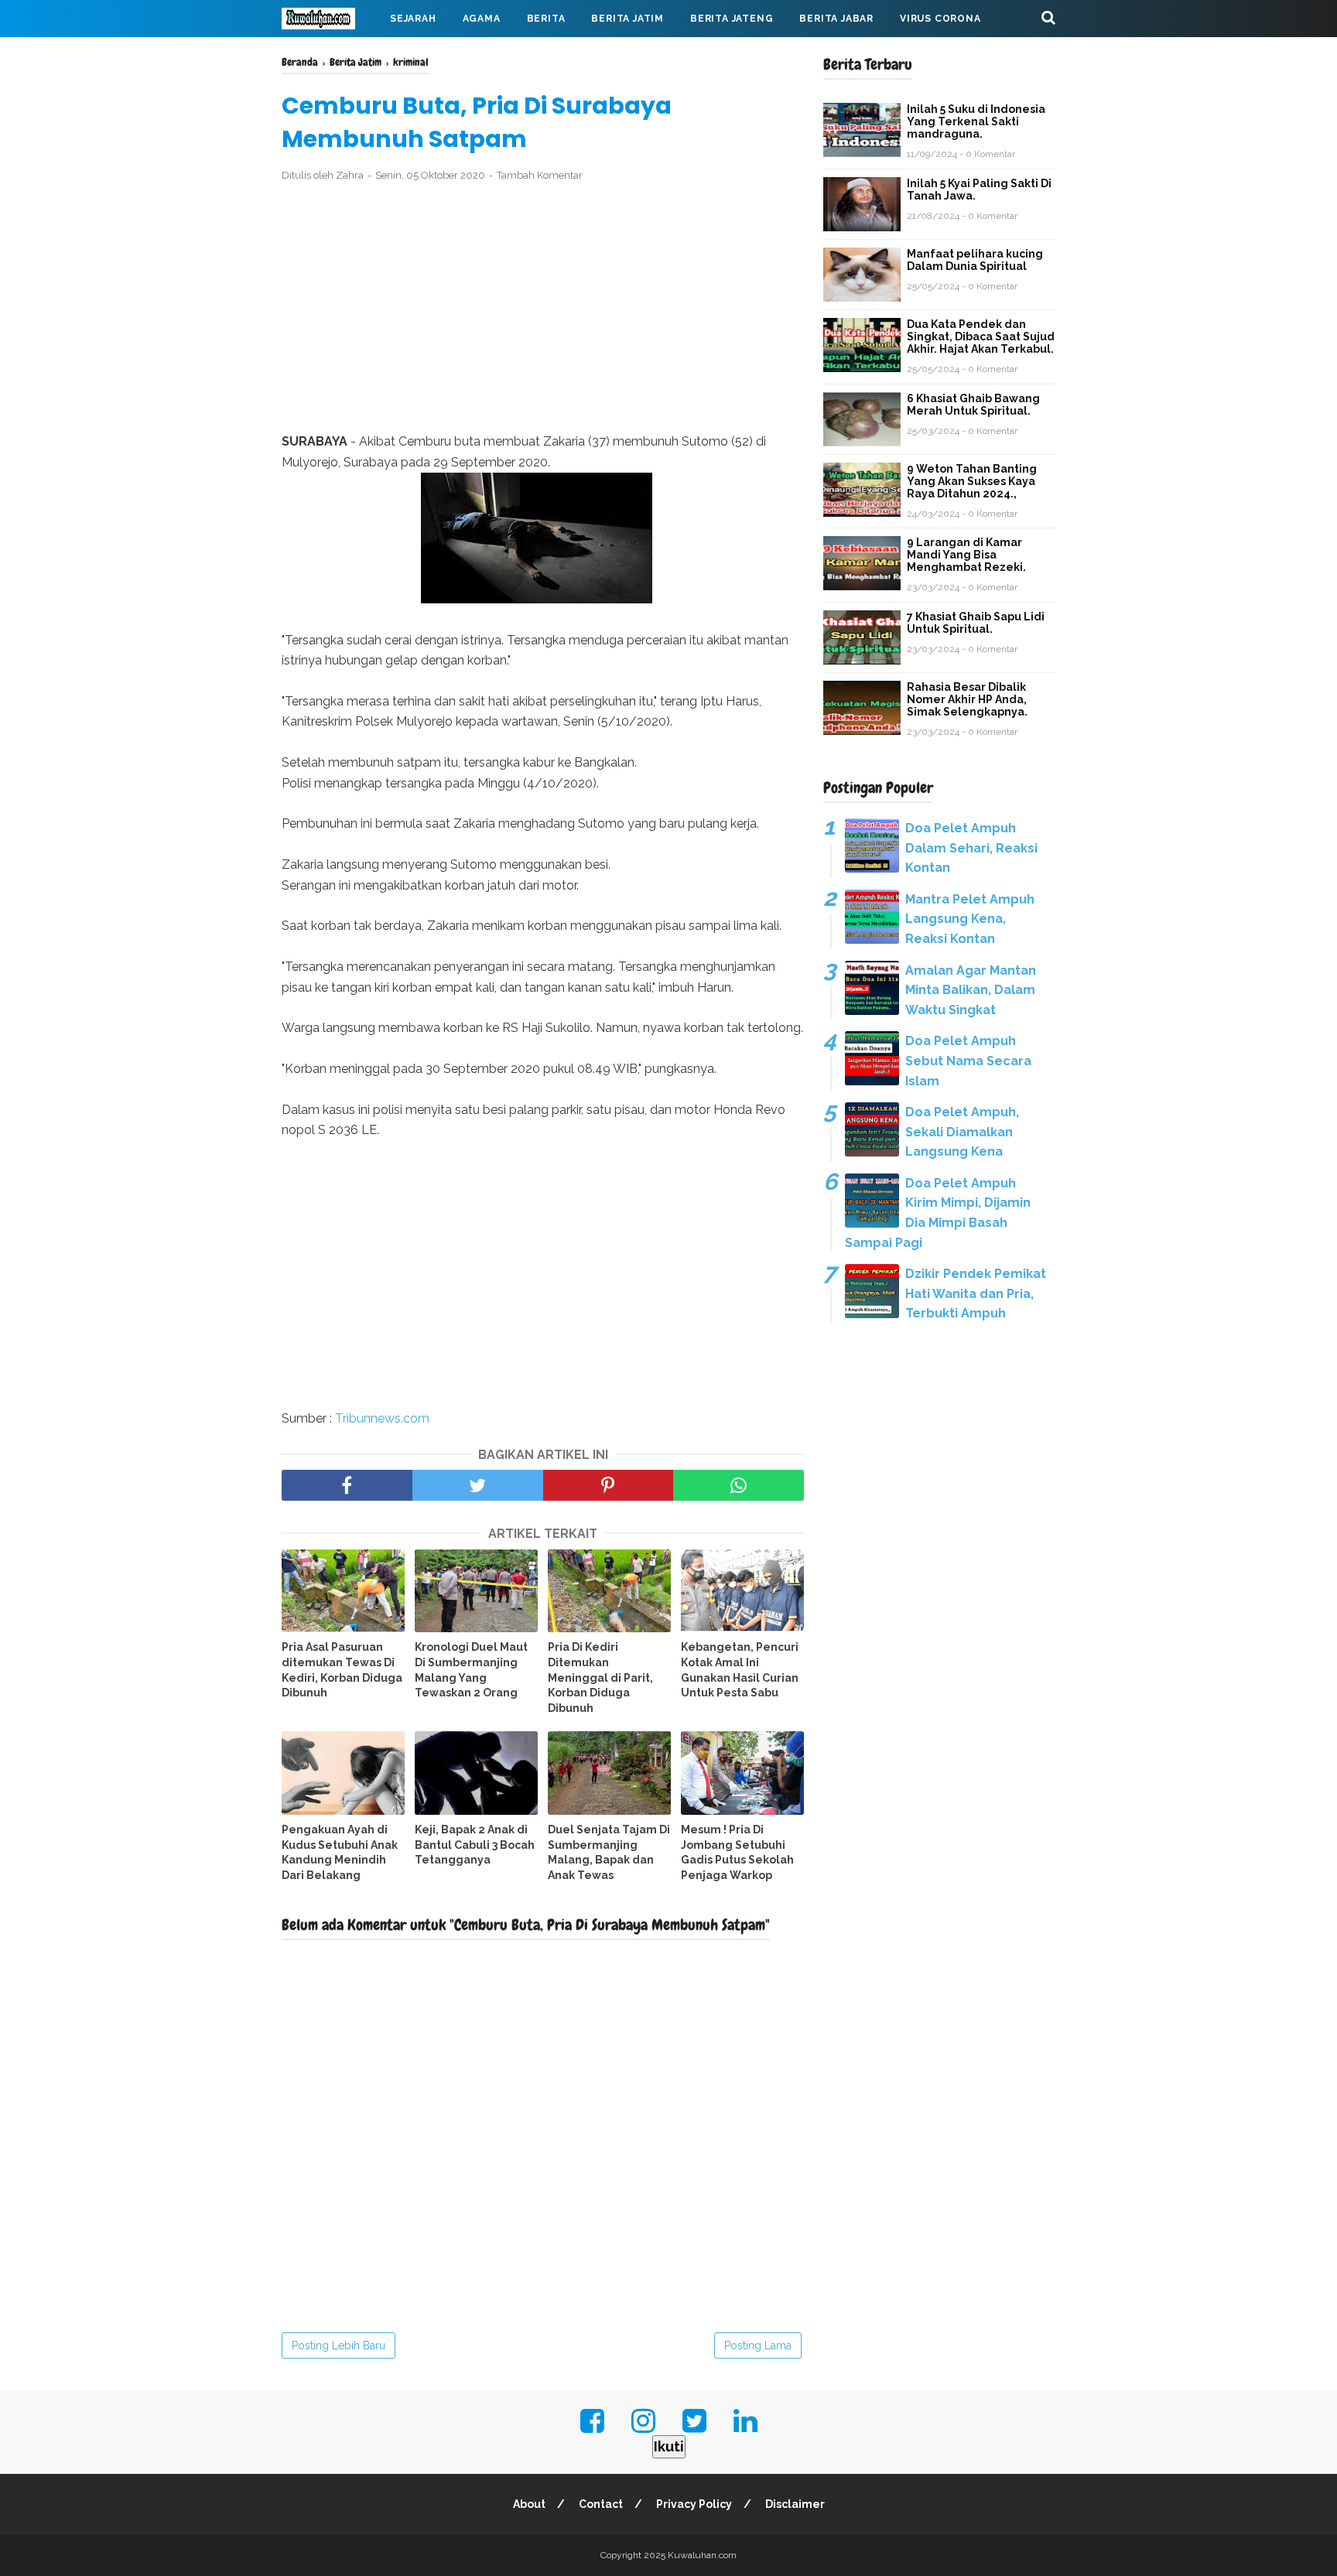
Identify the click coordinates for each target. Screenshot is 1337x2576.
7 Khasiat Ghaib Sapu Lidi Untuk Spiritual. (976, 623)
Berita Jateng (732, 19)
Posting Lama (758, 2345)
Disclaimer (795, 2504)
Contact (601, 2504)
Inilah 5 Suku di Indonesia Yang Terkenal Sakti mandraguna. (976, 121)
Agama (482, 19)
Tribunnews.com (382, 1418)
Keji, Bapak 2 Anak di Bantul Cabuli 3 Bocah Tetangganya (475, 1845)
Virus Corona (940, 19)
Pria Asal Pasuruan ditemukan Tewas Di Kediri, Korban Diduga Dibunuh (342, 1670)
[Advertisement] (543, 308)
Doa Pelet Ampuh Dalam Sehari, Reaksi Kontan (971, 848)
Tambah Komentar (540, 175)
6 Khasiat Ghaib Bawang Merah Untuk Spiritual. (973, 405)
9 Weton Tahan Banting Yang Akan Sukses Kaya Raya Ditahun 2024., (972, 481)
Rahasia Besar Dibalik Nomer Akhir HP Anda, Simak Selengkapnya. (967, 699)
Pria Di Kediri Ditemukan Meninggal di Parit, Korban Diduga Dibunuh (600, 1677)
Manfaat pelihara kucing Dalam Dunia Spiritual (975, 260)
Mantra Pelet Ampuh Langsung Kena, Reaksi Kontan (970, 919)
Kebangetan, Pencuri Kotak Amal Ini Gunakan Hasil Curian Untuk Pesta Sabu (740, 1670)
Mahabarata (330, 56)
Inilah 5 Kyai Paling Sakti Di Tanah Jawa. (979, 190)
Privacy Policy (694, 2504)
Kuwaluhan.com (702, 2555)
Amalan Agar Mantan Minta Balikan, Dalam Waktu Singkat (971, 990)
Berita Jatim (627, 19)
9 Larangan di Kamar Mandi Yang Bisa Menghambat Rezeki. (966, 555)
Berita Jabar (836, 19)
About (529, 2504)
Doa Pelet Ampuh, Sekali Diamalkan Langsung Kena (962, 1132)
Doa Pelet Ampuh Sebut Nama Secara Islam (968, 1061)
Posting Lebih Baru (339, 2345)
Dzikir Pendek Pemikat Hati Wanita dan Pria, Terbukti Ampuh (976, 1293)
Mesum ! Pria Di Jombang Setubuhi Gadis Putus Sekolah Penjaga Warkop (737, 1852)
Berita (546, 19)
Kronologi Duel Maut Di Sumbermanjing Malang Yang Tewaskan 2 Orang (471, 1670)
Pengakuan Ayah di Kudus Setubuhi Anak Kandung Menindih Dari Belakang (340, 1852)
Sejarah (413, 19)
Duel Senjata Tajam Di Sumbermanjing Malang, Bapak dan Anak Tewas (609, 1852)
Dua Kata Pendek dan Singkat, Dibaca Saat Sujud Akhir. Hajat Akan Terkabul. (981, 337)
